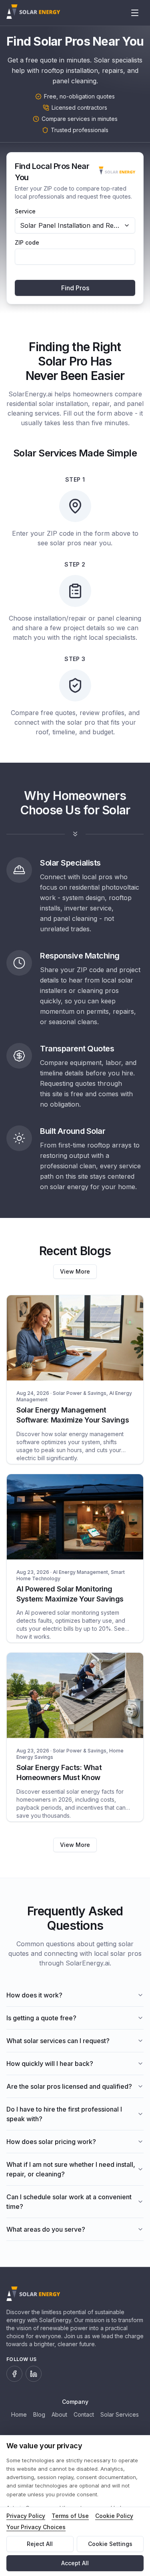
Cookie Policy (114, 2516)
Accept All (75, 2563)
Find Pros (75, 288)
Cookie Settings (110, 2544)
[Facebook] (14, 2374)
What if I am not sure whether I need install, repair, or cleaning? (71, 2169)
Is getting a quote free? (41, 2018)
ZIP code (27, 243)
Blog (39, 2414)
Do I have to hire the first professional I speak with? (64, 2114)
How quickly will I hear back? (50, 2064)
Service (25, 211)
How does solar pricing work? (51, 2142)
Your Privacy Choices (36, 2527)
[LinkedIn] (34, 2374)
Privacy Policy (26, 2516)
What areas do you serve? (46, 2229)
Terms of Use (70, 2516)
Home (19, 2414)
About (59, 2414)
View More (75, 1271)
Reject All (40, 2544)
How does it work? (34, 1995)
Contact (84, 2414)
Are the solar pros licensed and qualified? (69, 2086)
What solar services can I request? (58, 2041)
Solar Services (120, 2414)
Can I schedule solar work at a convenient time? (69, 2202)
